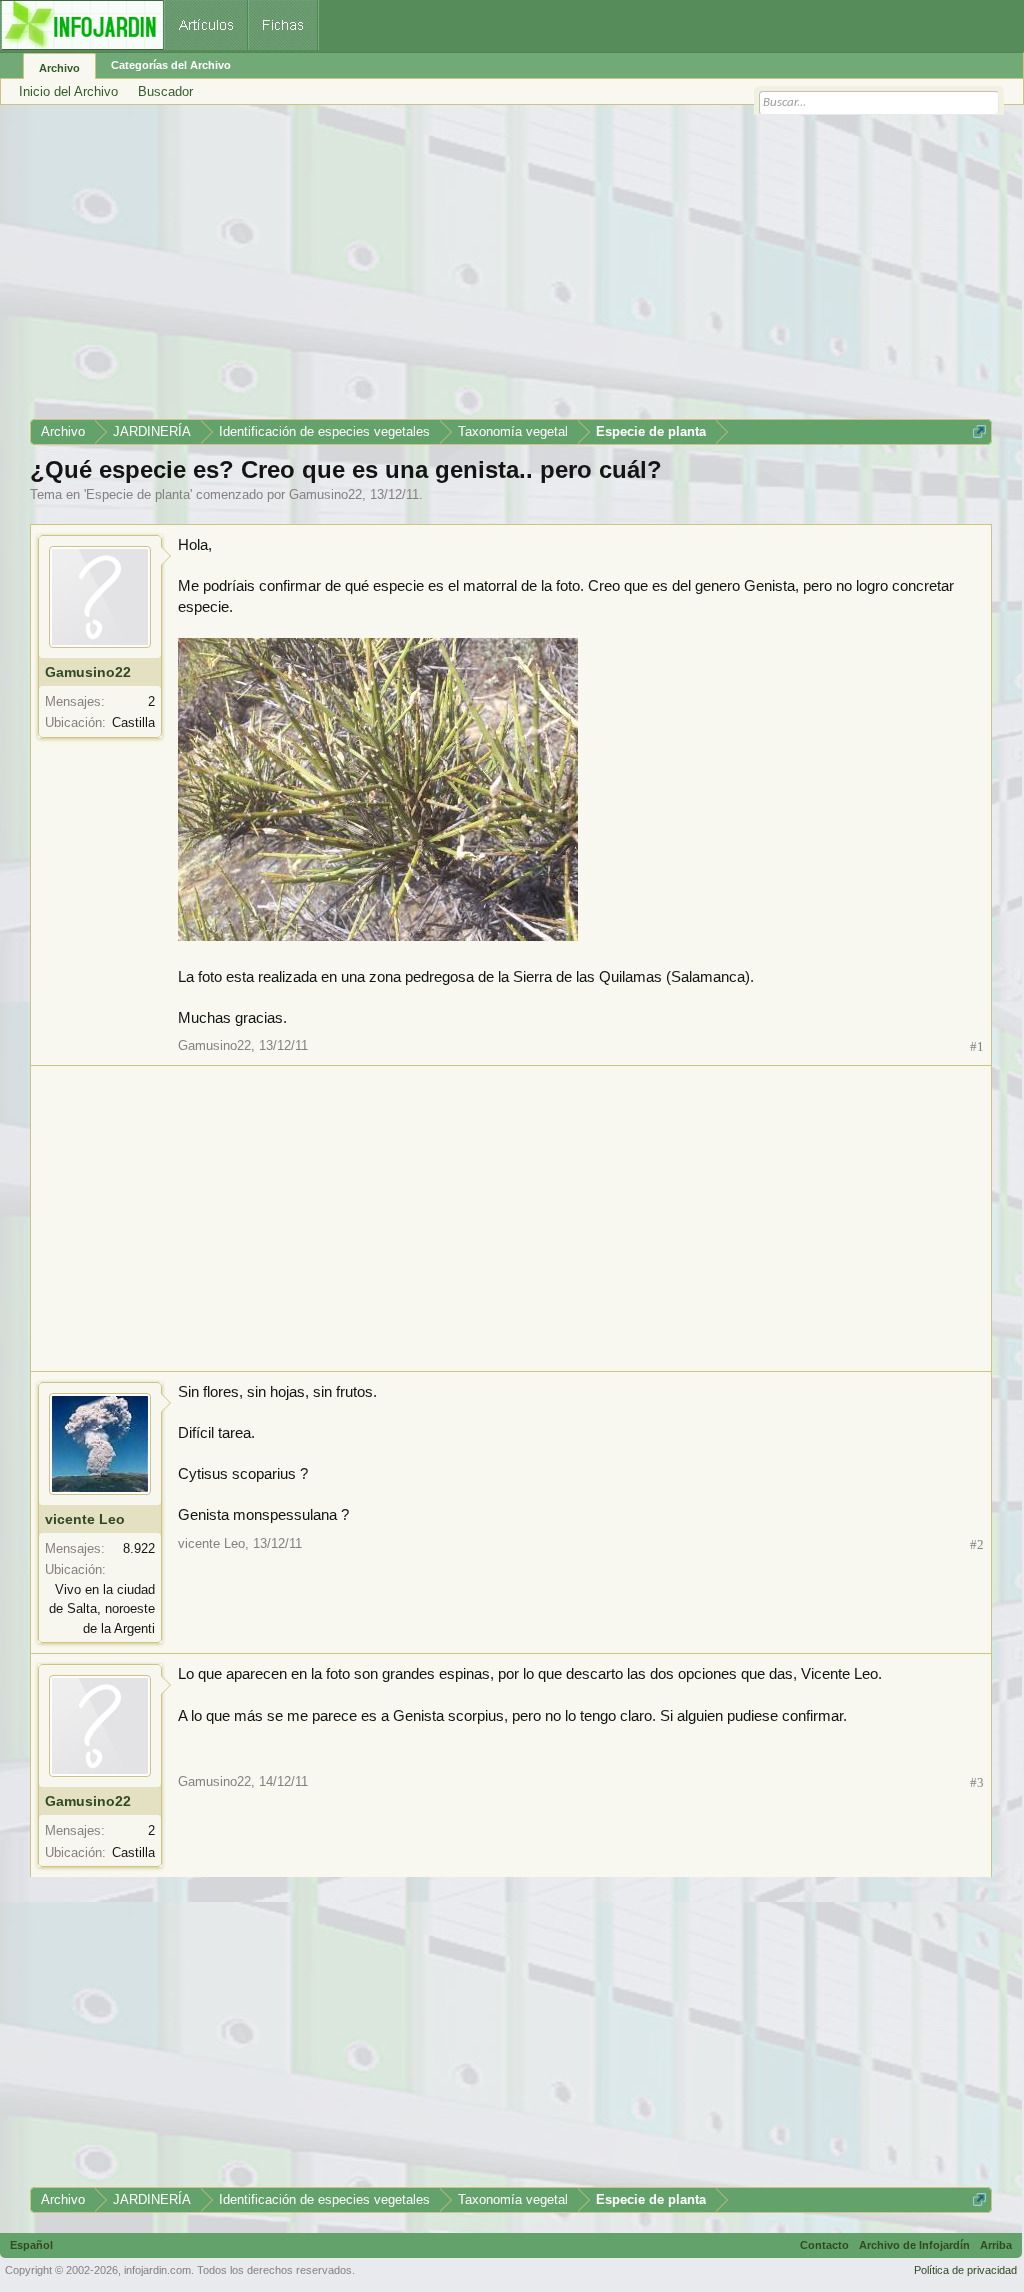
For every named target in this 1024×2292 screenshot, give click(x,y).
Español (31, 2245)
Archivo (59, 68)
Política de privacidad (965, 2270)
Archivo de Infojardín (914, 2245)
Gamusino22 (325, 494)
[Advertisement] (511, 269)
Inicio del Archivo (68, 91)
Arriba (996, 2245)
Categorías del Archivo (171, 65)
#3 (977, 1782)
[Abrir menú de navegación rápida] (979, 431)
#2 (977, 1544)
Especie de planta (138, 494)
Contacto (824, 2245)
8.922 (139, 1548)
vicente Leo (85, 1519)
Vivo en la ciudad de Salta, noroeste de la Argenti (102, 1609)
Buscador (165, 91)
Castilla (133, 722)
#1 (977, 1046)
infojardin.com (157, 2270)
